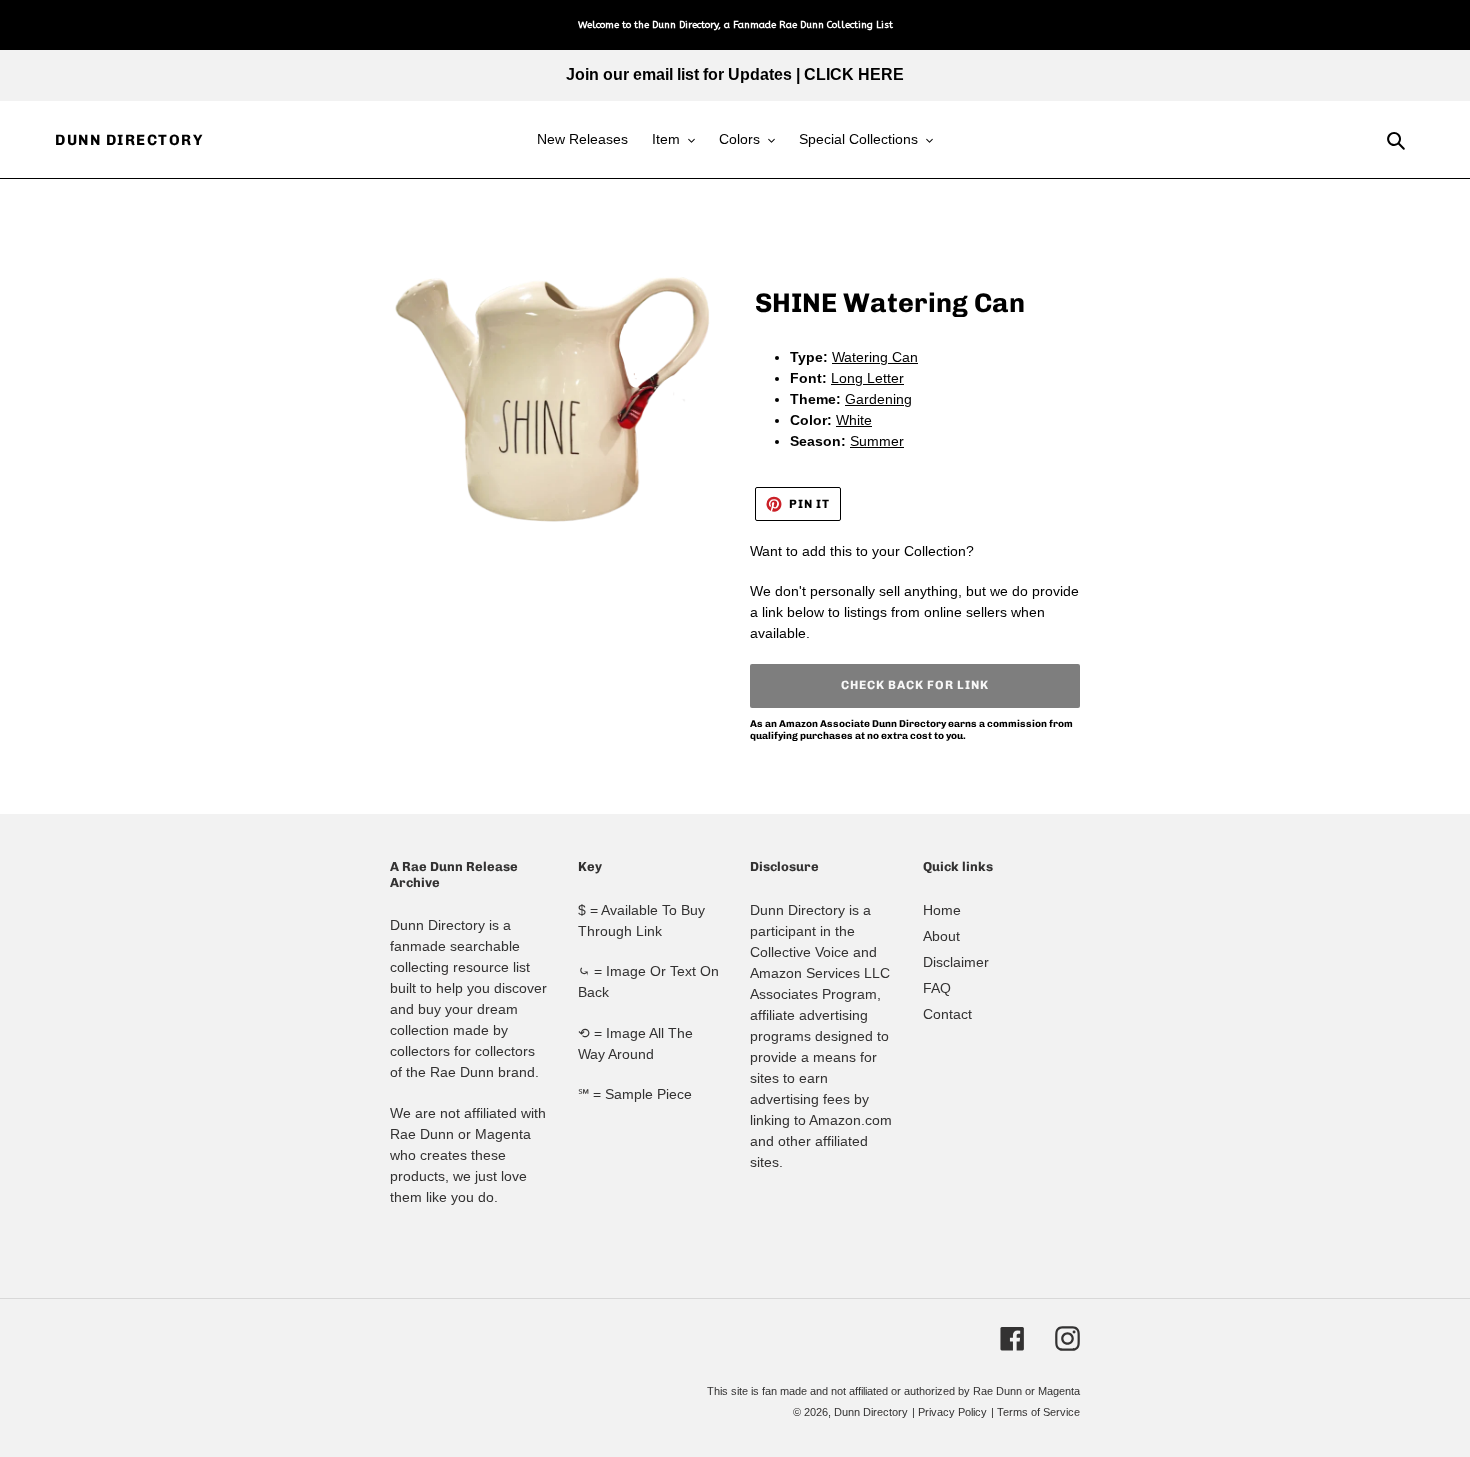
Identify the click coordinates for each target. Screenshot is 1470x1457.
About (941, 936)
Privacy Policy (952, 1412)
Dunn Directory (129, 140)
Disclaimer (956, 962)
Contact (947, 1014)
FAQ (937, 988)
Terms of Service (1038, 1412)
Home (942, 910)
